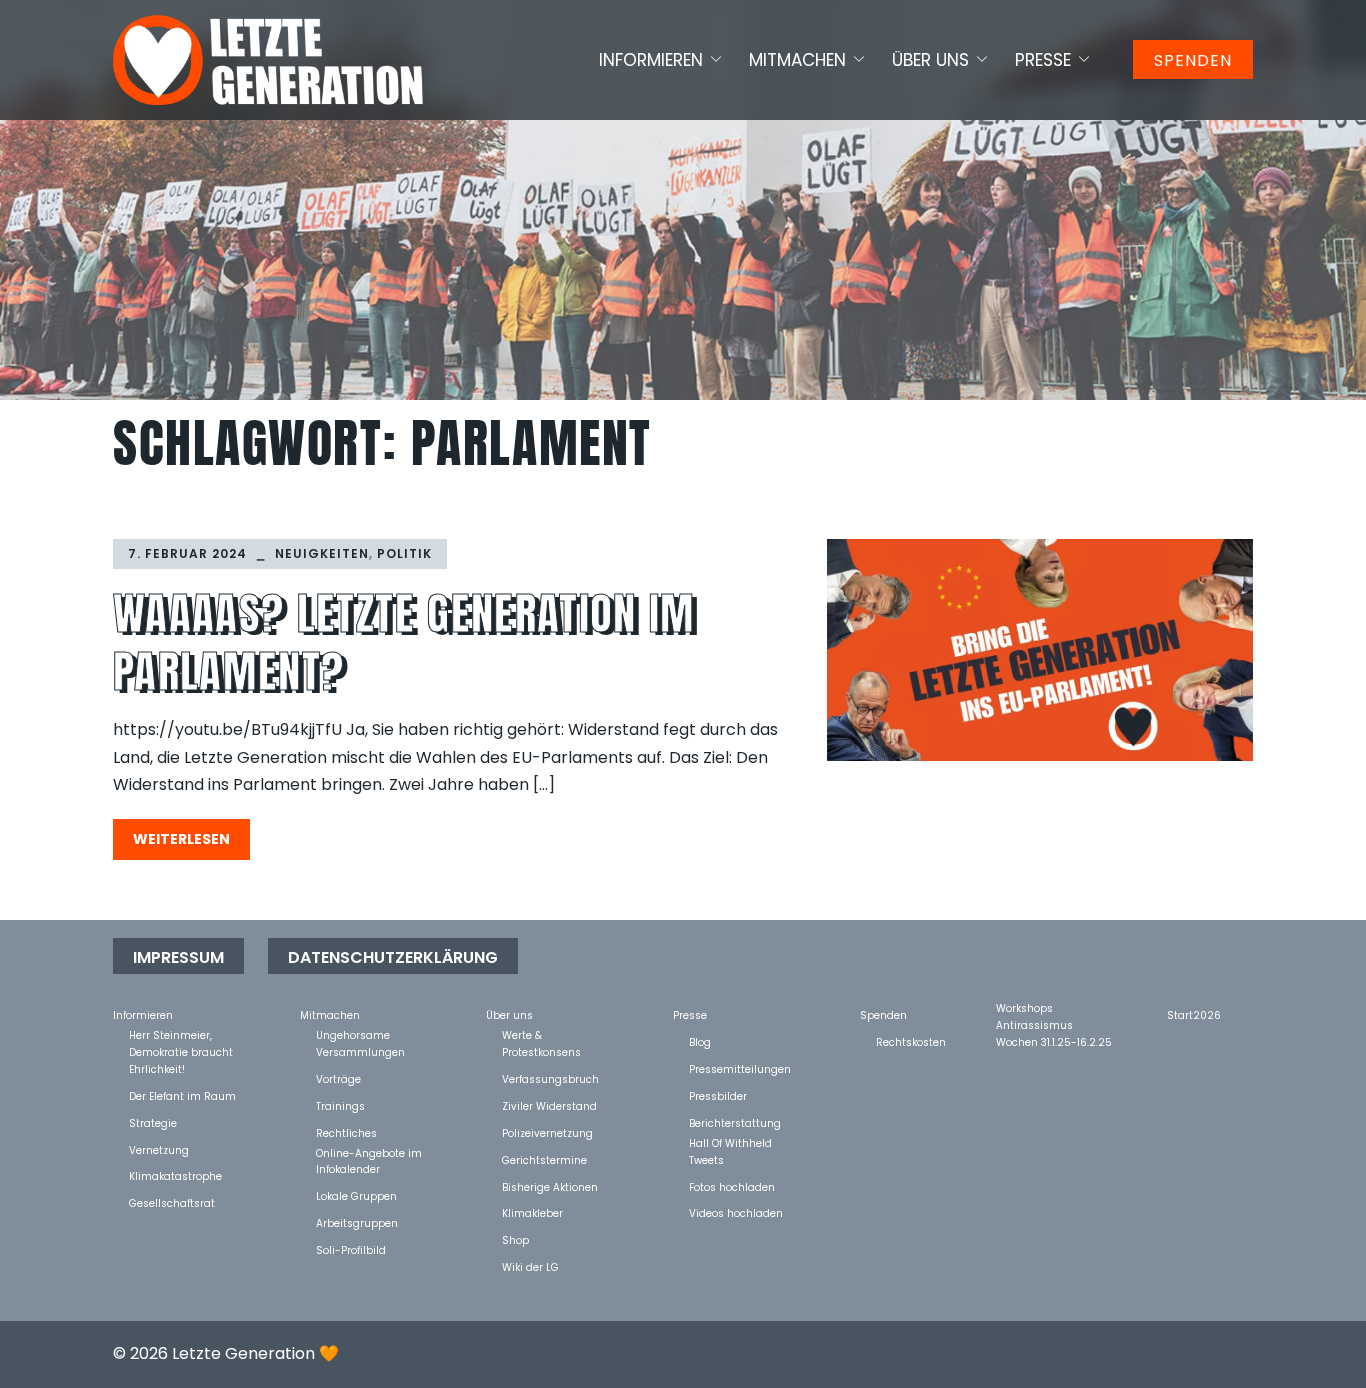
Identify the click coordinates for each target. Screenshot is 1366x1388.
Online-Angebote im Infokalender (369, 1152)
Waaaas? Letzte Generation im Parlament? (404, 642)
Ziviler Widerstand (549, 1105)
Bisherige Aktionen (550, 1186)
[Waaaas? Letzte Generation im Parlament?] (1040, 650)
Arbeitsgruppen (357, 1222)
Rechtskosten (911, 1041)
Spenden (1193, 60)
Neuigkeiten (322, 553)
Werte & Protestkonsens (541, 1034)
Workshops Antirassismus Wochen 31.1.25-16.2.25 (1054, 1007)
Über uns (930, 60)
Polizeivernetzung (547, 1132)
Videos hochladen (736, 1212)
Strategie (153, 1122)
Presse (1043, 60)
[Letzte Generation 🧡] (268, 59)
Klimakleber (532, 1212)
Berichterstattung (735, 1122)
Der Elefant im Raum (182, 1095)
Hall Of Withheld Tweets (730, 1142)
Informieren (651, 60)
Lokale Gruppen (356, 1195)
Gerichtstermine (544, 1159)
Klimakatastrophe (175, 1175)
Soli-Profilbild (351, 1249)
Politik (404, 553)
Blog (700, 1041)
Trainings (340, 1105)
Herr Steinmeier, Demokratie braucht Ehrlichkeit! (181, 1034)
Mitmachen (797, 60)
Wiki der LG (530, 1266)
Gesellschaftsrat (172, 1202)
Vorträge (338, 1078)
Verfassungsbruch (550, 1078)
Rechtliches (346, 1132)
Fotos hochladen (732, 1186)
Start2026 (1194, 1014)
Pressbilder (718, 1095)
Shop (515, 1239)
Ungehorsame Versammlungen (360, 1034)
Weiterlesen (181, 839)
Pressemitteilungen (740, 1068)
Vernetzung (159, 1149)
